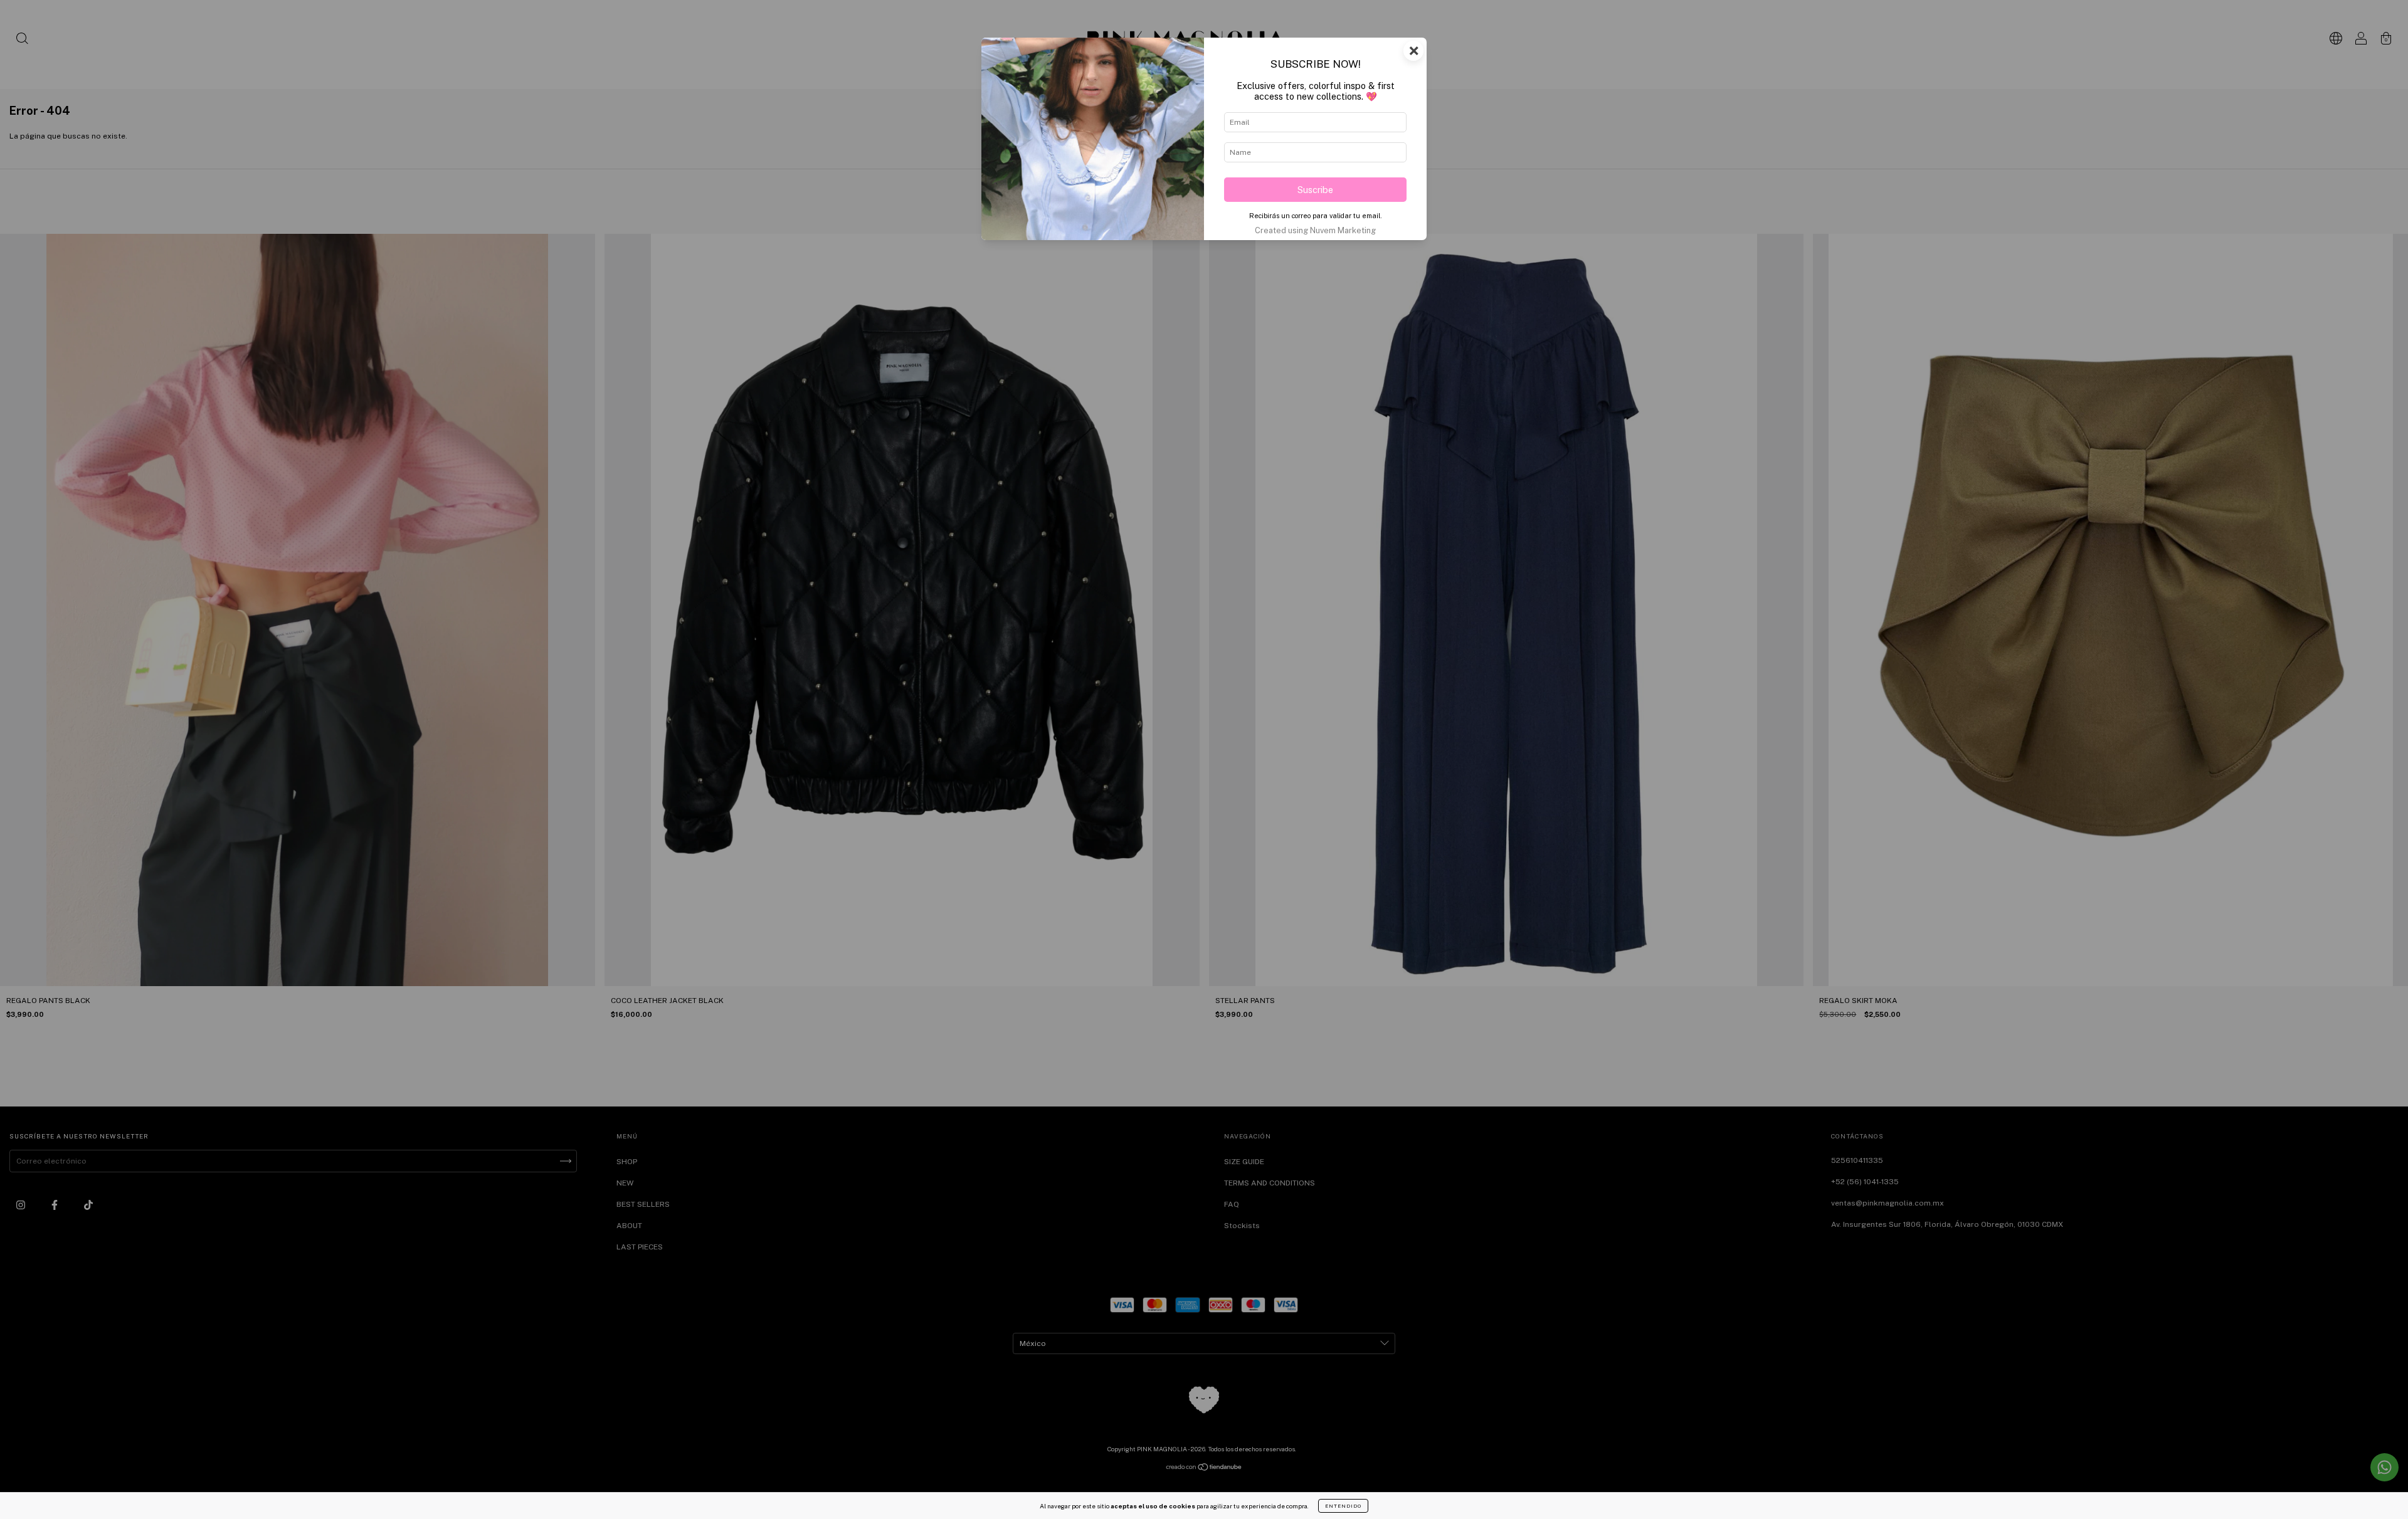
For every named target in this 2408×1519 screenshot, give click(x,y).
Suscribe (1315, 190)
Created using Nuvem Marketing (1315, 230)
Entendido (1343, 1506)
